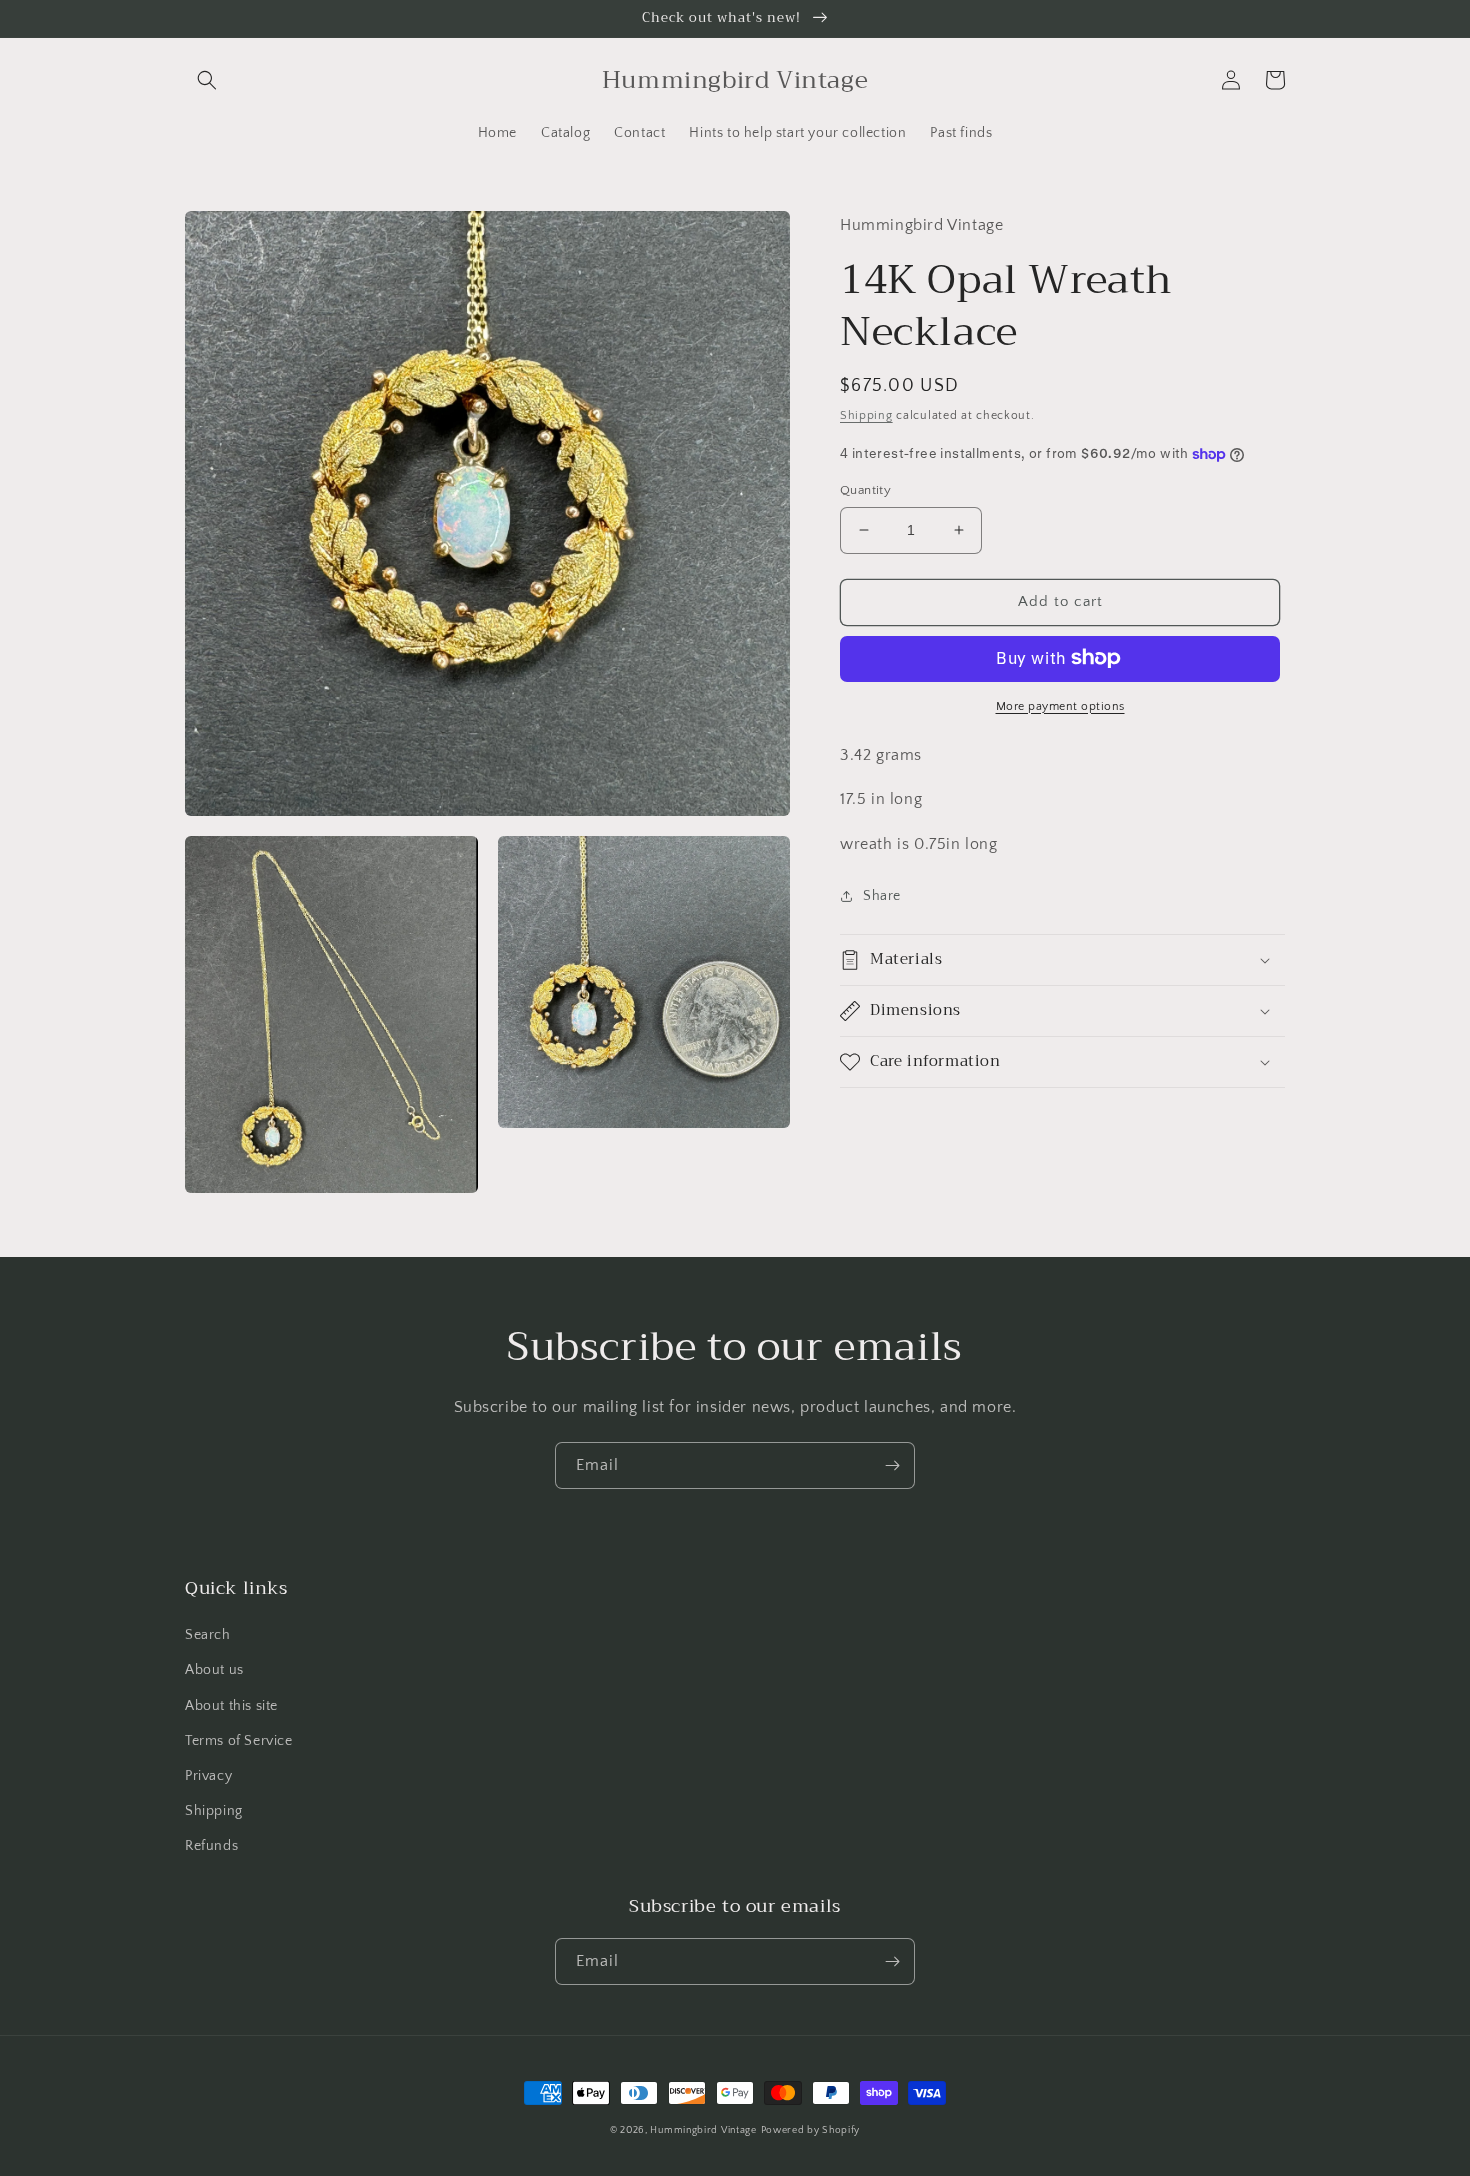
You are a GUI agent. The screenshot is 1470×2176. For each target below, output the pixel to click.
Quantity (865, 490)
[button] (207, 80)
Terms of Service (239, 1741)
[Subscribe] (892, 1465)
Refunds (211, 1846)
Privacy (208, 1776)
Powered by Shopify (811, 2130)
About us (214, 1670)
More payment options (1060, 705)
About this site (231, 1706)
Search (208, 1635)
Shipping (866, 415)
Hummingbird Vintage (703, 2130)
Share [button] (882, 896)
